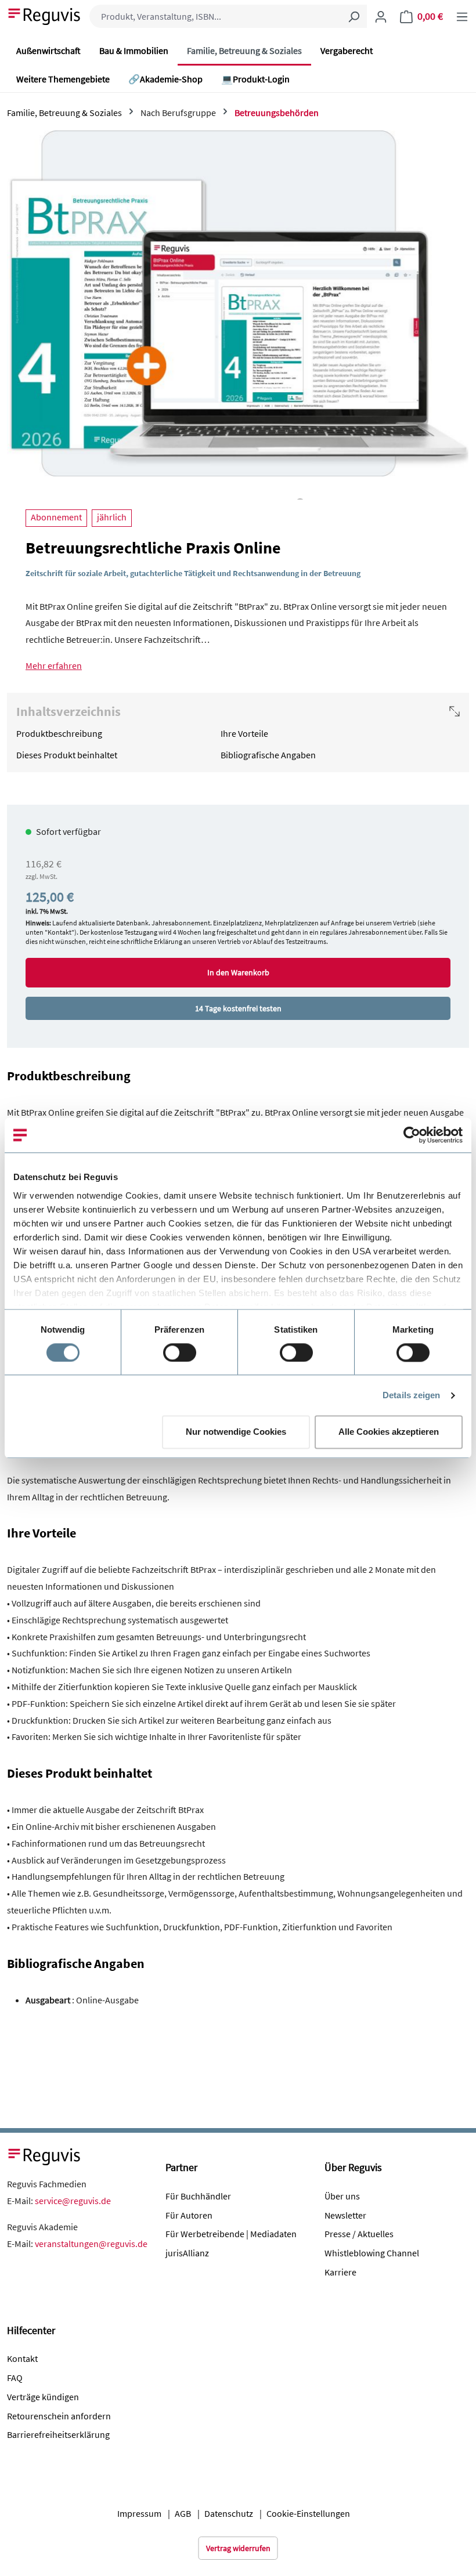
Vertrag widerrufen (238, 2548)
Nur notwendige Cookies (236, 1432)
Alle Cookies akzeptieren (389, 1432)
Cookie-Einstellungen (308, 2513)
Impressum (139, 2513)
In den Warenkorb (238, 972)
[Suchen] (354, 16)
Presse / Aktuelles (359, 2234)
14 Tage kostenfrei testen (238, 1008)
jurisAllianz (187, 2253)
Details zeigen (411, 1395)
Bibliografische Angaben (268, 755)
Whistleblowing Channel (372, 2253)
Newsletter (345, 2215)
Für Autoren (189, 2215)
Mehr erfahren (54, 665)
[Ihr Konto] (381, 16)
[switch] (180, 1352)
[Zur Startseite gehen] (45, 15)
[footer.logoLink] (45, 2155)
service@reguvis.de (73, 2201)
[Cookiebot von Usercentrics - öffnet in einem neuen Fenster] (412, 1135)
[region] (238, 315)
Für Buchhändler (198, 2196)
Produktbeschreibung (59, 733)
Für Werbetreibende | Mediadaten (231, 2234)
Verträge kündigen (43, 2397)
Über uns (342, 2196)
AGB (183, 2513)
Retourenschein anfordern (59, 2416)
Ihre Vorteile (244, 733)
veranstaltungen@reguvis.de (91, 2244)
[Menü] (462, 16)
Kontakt (22, 2358)
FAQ (15, 2378)
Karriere (340, 2272)
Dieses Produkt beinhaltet (67, 755)
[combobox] (215, 16)
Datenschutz (229, 2513)
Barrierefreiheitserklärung (58, 2434)
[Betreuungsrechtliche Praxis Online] (238, 303)
